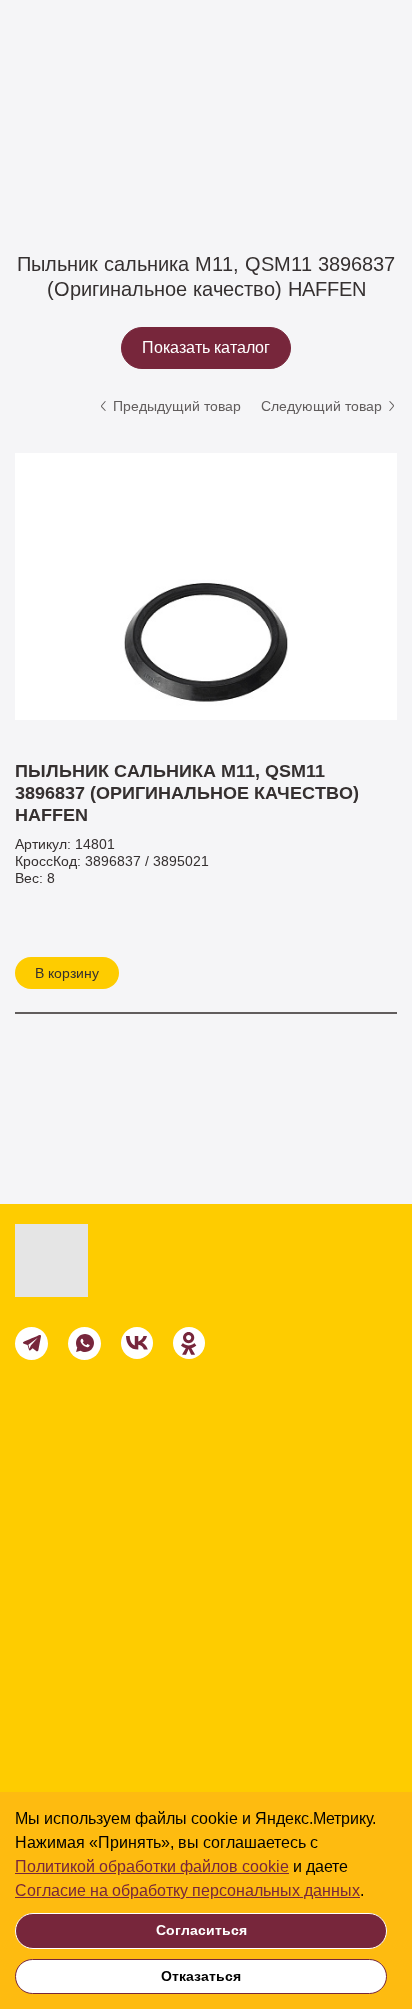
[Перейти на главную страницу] (102, 1260)
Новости (54, 1764)
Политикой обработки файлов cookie (152, 1866)
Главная (42, 141)
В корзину (67, 973)
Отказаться (201, 1976)
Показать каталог (206, 347)
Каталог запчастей (247, 141)
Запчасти (128, 141)
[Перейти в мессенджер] (31, 1343)
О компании (69, 1725)
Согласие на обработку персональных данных (187, 1890)
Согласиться (201, 1930)
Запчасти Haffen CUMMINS (103, 166)
